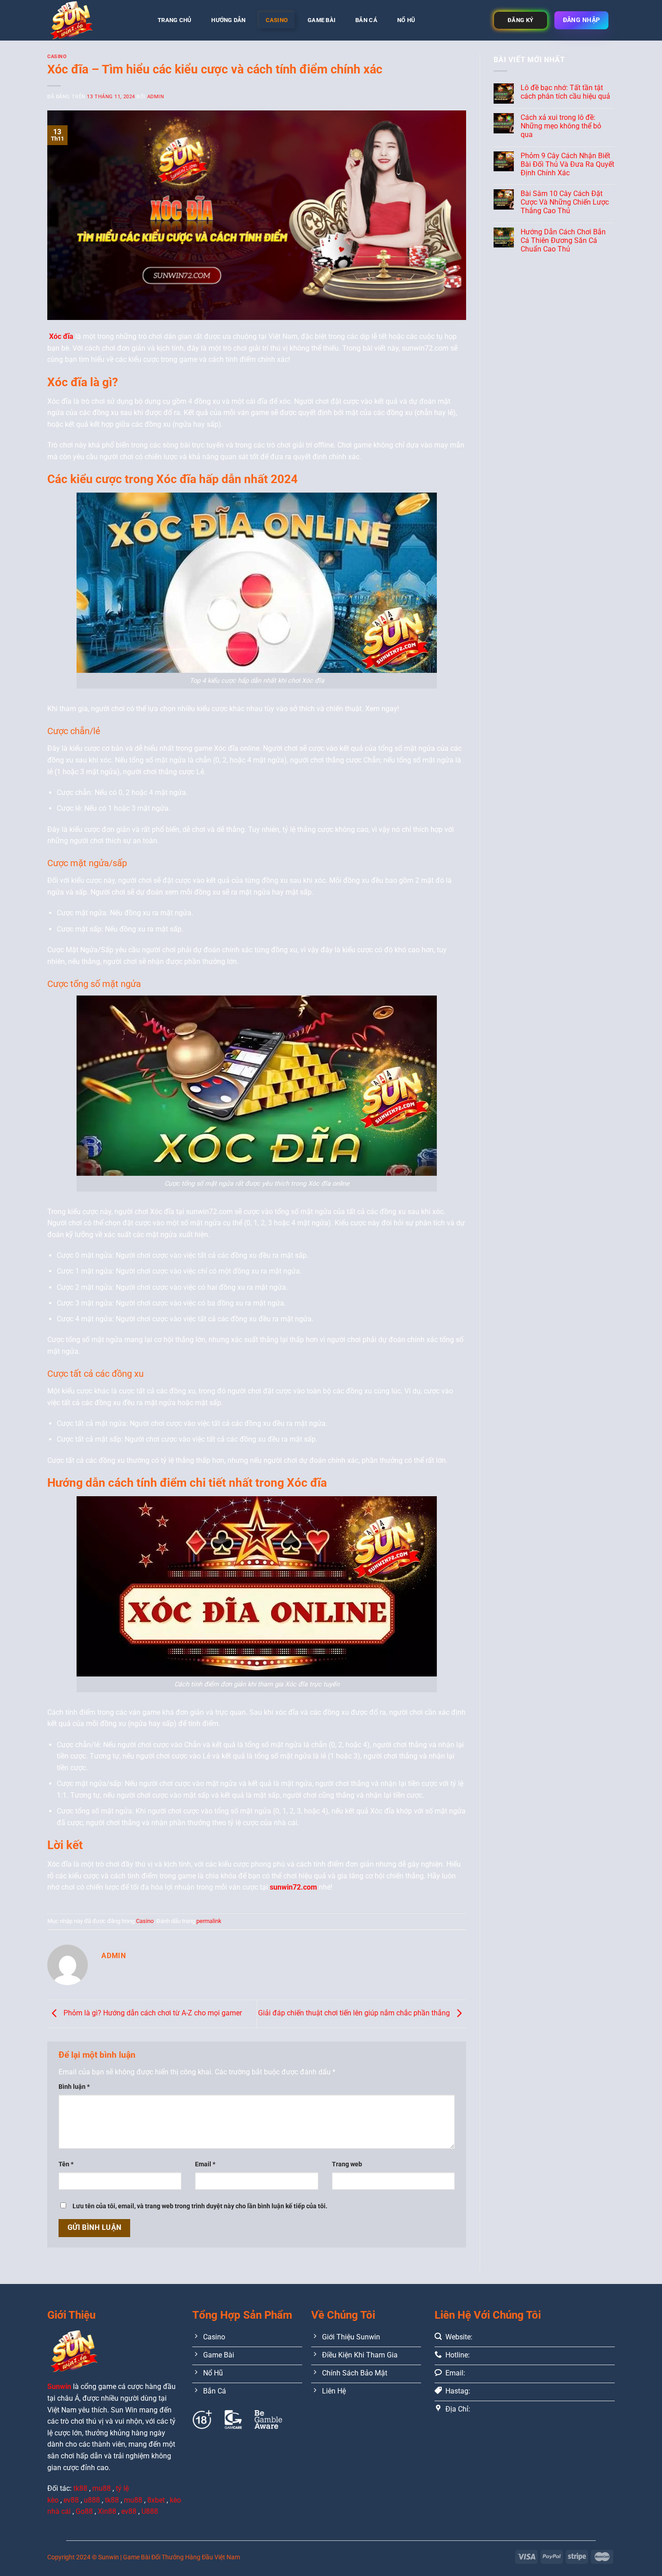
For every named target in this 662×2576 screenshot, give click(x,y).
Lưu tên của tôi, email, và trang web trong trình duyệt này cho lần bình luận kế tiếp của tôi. (200, 2206)
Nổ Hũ (406, 20)
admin (156, 97)
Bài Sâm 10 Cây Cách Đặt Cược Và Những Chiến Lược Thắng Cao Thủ (565, 202)
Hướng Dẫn (228, 20)
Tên (66, 2164)
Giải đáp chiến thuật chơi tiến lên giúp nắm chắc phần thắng (355, 2013)
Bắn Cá (366, 20)
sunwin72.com (293, 1887)
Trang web (347, 2164)
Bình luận (74, 2087)
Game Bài (322, 20)
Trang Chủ (175, 20)
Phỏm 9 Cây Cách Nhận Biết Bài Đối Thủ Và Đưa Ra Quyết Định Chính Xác (567, 164)
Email (205, 2164)
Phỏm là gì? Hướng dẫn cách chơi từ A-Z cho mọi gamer (152, 2013)
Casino (277, 20)
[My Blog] (92, 20)
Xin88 (107, 2511)
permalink (209, 1921)
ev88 (129, 2511)
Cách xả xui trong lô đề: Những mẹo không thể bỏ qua (561, 126)
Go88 (84, 2511)
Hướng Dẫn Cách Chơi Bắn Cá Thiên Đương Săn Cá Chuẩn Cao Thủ (563, 240)
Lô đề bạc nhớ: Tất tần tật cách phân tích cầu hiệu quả (565, 92)
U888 (150, 2511)
